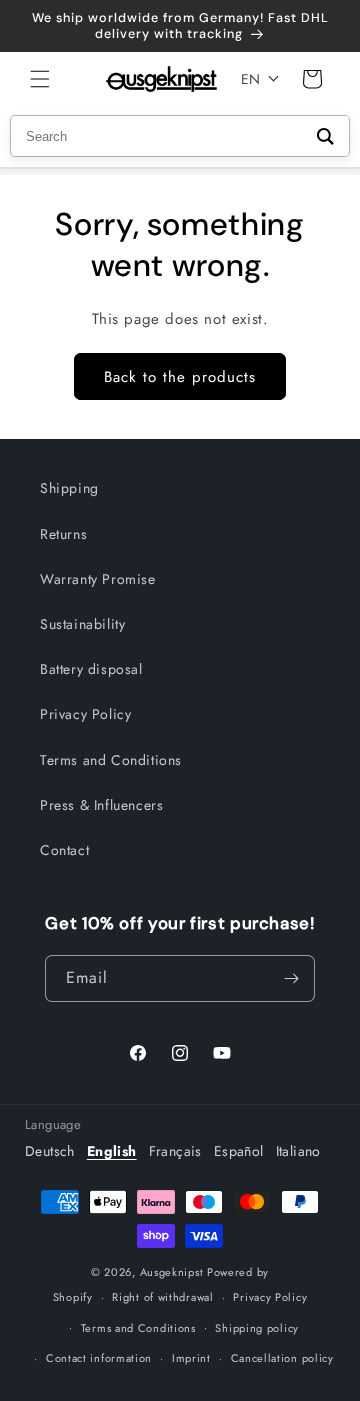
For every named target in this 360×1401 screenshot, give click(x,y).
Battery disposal (91, 669)
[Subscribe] (292, 978)
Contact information (99, 1358)
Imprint (191, 1358)
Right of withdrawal (162, 1297)
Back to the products (180, 377)
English (112, 1151)
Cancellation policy (282, 1358)
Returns (63, 534)
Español (239, 1151)
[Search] (325, 136)
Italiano (298, 1151)
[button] (40, 79)
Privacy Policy (85, 714)
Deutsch (50, 1151)
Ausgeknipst (172, 1272)
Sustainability (82, 624)
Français (175, 1151)
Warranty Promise (98, 579)
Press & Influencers (101, 805)
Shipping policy (257, 1328)
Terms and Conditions (111, 760)
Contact (64, 850)
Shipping (69, 488)
